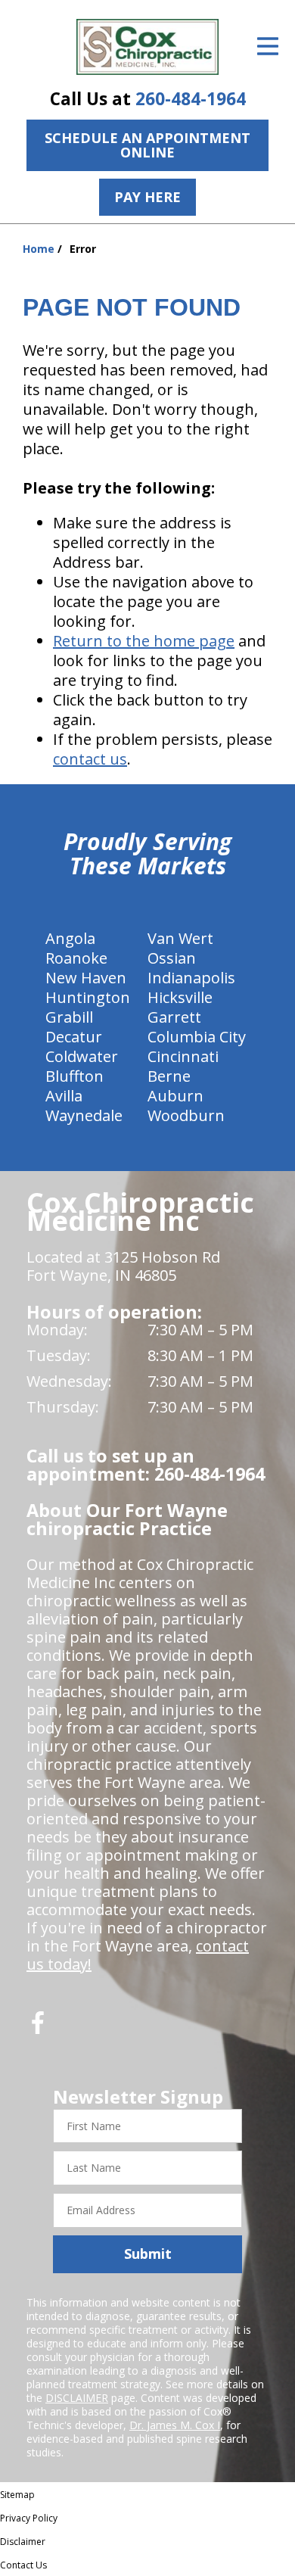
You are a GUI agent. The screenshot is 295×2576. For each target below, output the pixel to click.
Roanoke (76, 958)
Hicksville (180, 997)
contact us (90, 759)
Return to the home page (144, 641)
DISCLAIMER (77, 2398)
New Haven (86, 978)
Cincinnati (183, 1056)
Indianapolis (191, 978)
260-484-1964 (191, 99)
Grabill (69, 1017)
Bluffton (75, 1076)
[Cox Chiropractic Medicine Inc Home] (147, 47)
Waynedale (84, 1115)
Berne (169, 1076)
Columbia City (197, 1037)
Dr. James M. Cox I (175, 2425)
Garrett (174, 1017)
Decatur (74, 1037)
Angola (70, 938)
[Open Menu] (268, 46)
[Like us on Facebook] (38, 2028)
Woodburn (186, 1115)
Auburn (175, 1096)
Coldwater (82, 1056)
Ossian (172, 958)
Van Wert (180, 938)
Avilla (64, 1096)
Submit (148, 2254)
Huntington (88, 997)
